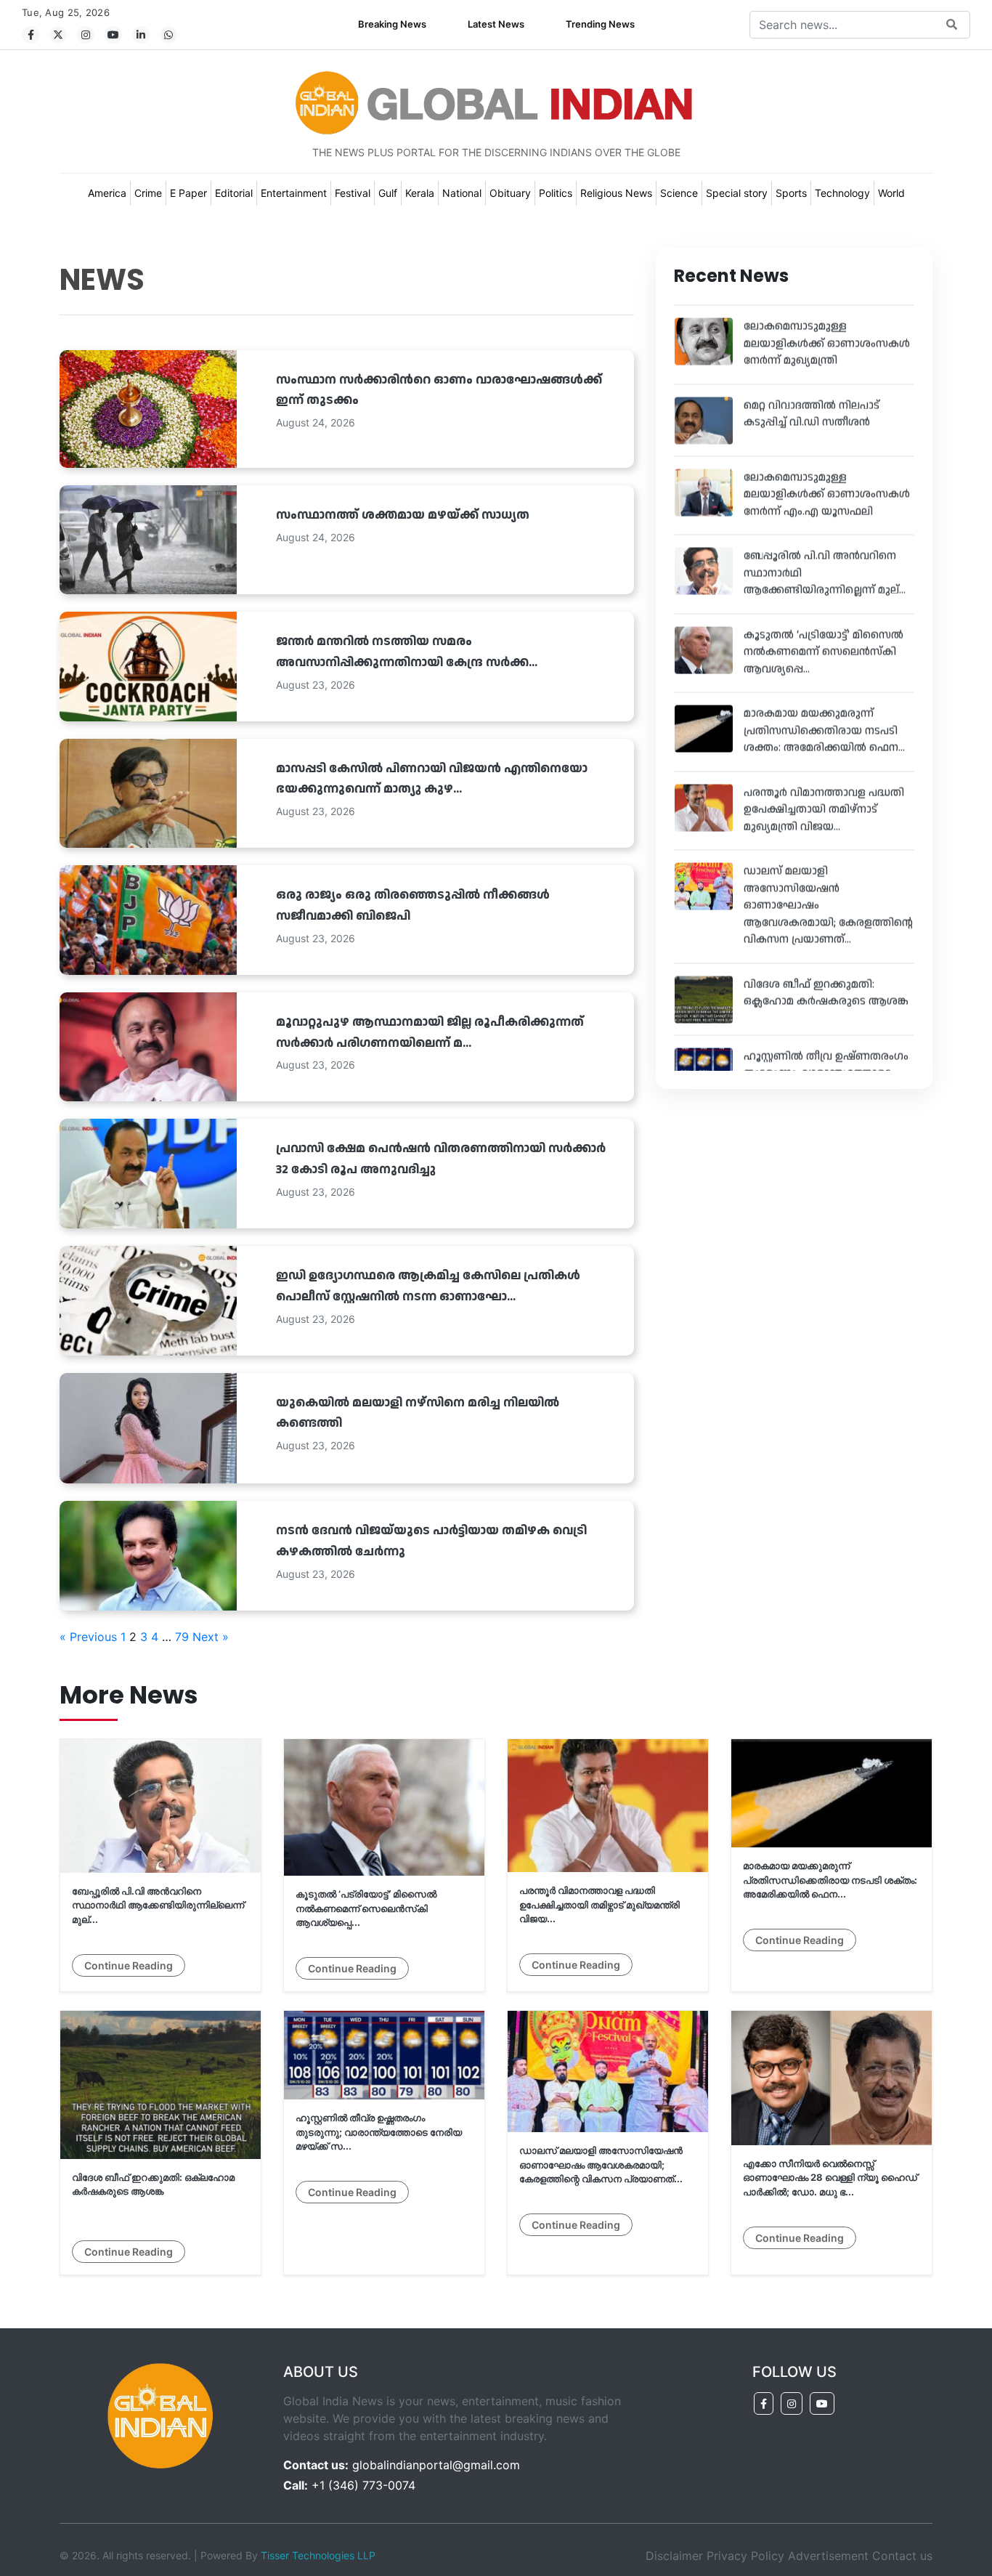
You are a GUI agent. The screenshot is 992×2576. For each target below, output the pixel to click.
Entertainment (294, 193)
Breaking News (392, 24)
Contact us (902, 2556)
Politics (556, 193)
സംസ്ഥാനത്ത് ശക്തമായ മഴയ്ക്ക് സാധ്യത (403, 515)
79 (182, 1637)
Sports (791, 193)
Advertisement (828, 2556)
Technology (842, 193)
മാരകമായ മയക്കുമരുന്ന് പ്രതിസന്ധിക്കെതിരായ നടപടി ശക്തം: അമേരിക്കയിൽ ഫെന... (824, 704)
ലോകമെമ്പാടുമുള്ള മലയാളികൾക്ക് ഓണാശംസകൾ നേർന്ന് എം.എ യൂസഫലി (827, 467)
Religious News (616, 193)
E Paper (188, 193)
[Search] (952, 25)
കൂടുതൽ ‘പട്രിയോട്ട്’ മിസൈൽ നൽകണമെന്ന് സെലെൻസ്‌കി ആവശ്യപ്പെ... (824, 625)
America (107, 193)
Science (679, 193)
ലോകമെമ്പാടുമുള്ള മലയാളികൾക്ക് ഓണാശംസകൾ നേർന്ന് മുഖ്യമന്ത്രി (827, 317)
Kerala (420, 193)
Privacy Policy (745, 2556)
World (891, 193)
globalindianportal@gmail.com (436, 2465)
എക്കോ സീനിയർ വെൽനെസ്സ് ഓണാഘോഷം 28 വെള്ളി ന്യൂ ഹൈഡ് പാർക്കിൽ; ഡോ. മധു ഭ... (830, 2178)
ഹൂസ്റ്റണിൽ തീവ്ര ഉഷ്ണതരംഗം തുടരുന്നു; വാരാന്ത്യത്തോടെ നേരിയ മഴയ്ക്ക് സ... (826, 1046)
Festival (353, 193)
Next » (211, 1637)
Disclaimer (674, 2556)
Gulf (388, 193)
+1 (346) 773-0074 (363, 2485)
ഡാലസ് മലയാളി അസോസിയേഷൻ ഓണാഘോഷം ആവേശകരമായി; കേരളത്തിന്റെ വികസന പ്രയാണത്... (601, 2164)
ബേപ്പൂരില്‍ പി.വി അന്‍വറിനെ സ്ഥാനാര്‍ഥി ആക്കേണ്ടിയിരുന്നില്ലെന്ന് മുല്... (158, 1905)
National (462, 193)
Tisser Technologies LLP (318, 2555)
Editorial (234, 193)
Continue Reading (129, 1965)
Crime (148, 193)
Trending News (600, 24)
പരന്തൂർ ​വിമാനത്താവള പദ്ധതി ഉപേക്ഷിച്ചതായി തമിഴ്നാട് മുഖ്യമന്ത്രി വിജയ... (824, 782)
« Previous (88, 1637)
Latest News (496, 24)
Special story (737, 193)
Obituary (510, 193)
